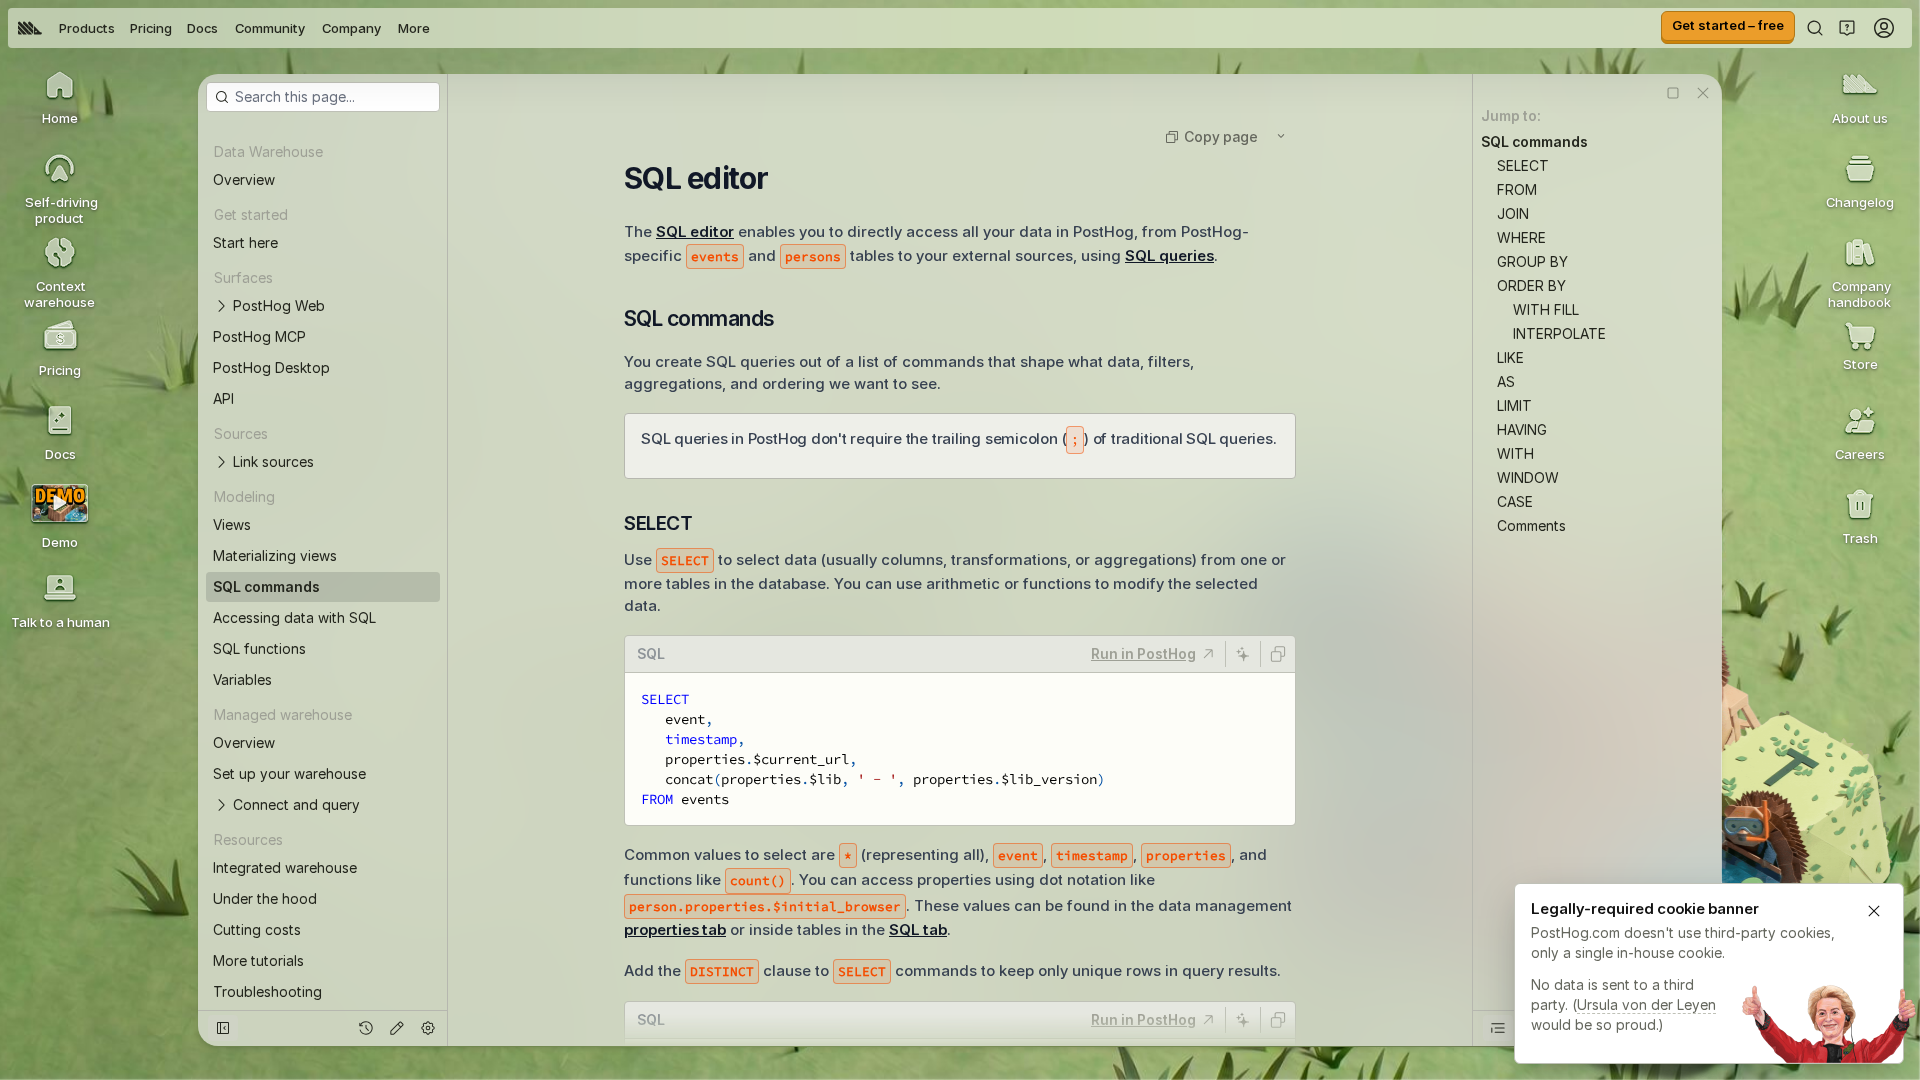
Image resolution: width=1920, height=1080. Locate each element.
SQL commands (1534, 141)
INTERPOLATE (1559, 333)
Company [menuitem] (351, 28)
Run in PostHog (1143, 653)
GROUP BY (1532, 261)
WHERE (1521, 237)
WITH (1515, 453)
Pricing (151, 28)
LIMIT (1514, 405)
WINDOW (1528, 477)
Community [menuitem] (270, 28)
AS (1506, 381)
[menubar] (224, 28)
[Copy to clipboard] (1278, 654)
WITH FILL (1546, 309)
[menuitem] (30, 28)
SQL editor (695, 231)
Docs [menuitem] (202, 28)
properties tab (675, 929)
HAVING (1522, 429)
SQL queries (1169, 255)
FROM (1517, 189)
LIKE (1510, 357)
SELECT (1523, 165)
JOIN (1513, 213)
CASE (1515, 501)
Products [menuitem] (87, 28)
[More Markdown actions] (1281, 136)
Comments (1531, 525)
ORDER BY (1531, 285)
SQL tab (918, 929)
